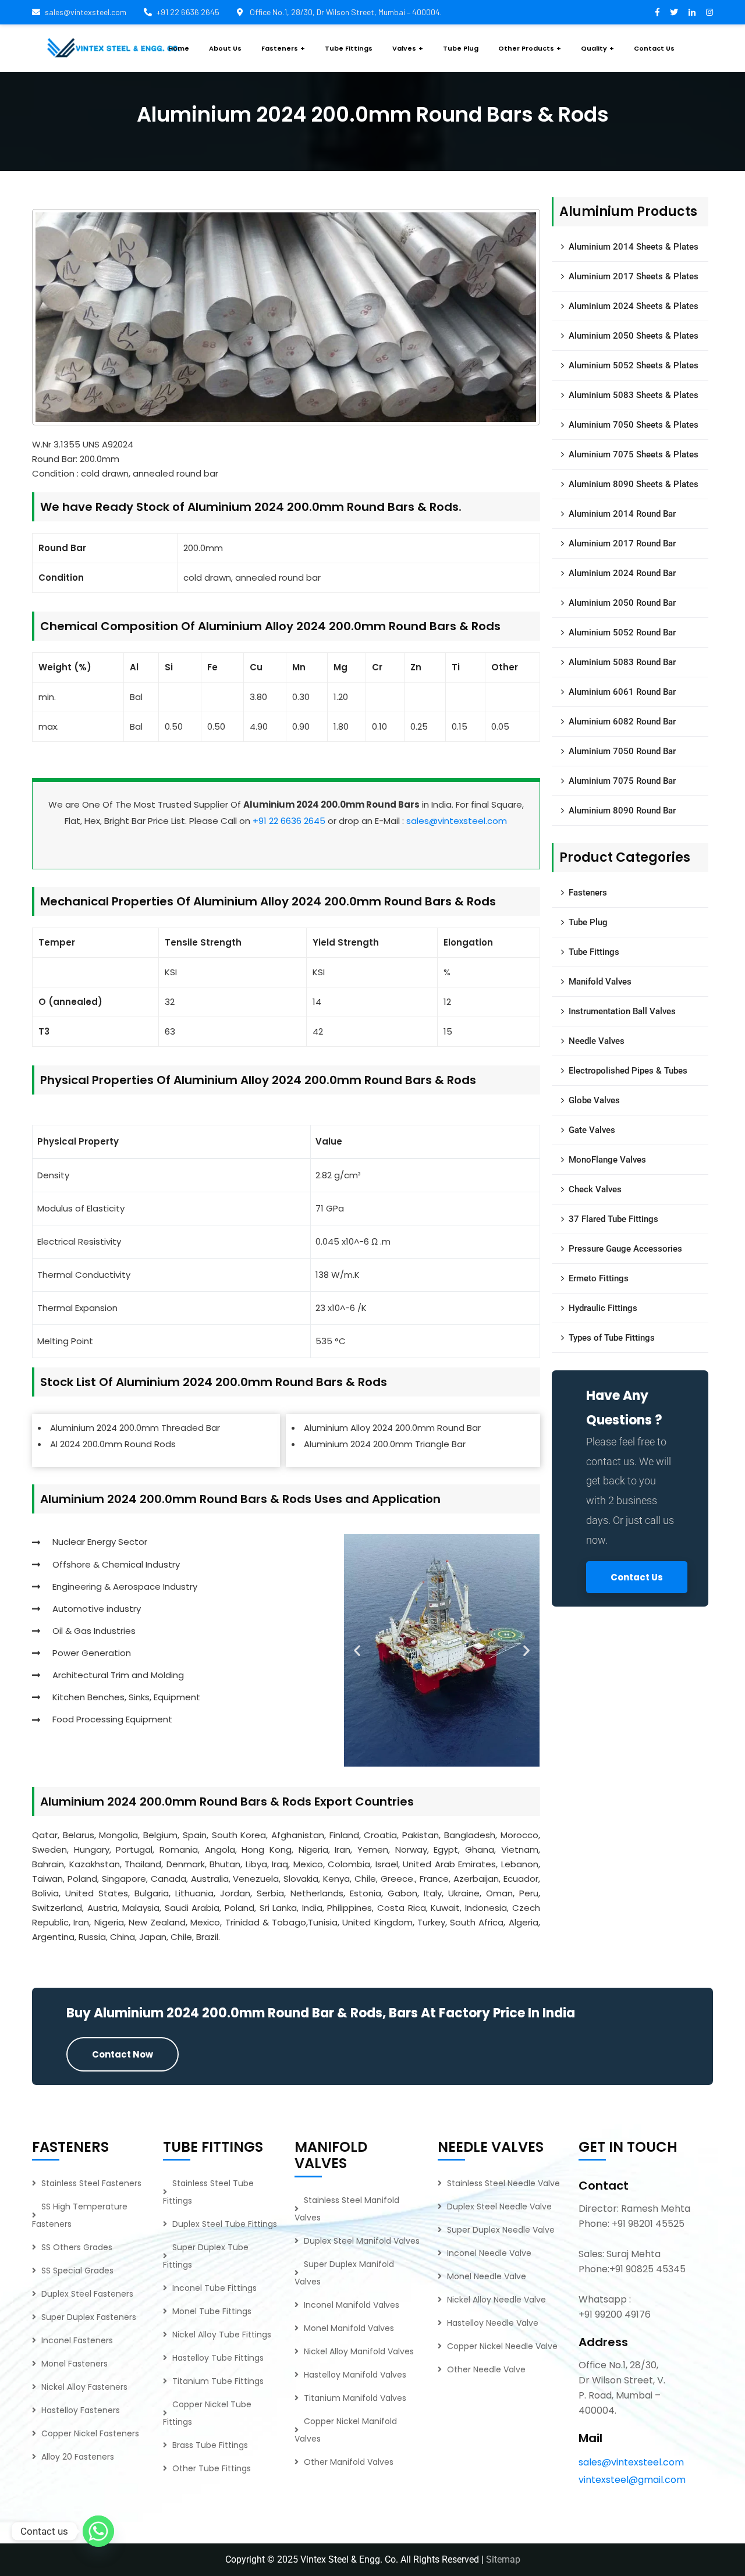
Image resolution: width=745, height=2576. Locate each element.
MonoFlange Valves (607, 1160)
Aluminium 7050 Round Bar (622, 751)
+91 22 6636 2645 (188, 12)
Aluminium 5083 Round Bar (622, 662)
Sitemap (503, 2559)
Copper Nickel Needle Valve (502, 2346)
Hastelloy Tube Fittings (218, 2358)
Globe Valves (594, 1100)
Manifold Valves (600, 982)
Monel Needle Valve (487, 2276)
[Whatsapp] (98, 2531)
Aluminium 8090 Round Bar (622, 811)
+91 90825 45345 (648, 2269)
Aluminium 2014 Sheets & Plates (634, 247)
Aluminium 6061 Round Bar (622, 692)
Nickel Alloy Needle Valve (496, 2300)
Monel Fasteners (74, 2364)
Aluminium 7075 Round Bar (622, 781)
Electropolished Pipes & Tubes (628, 1071)
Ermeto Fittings (599, 1278)
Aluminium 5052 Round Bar (622, 633)
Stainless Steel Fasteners (91, 2183)
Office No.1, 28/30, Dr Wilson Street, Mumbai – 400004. (345, 12)
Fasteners (588, 893)
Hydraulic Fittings (603, 1308)
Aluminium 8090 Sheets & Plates (634, 484)
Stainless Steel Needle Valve (503, 2183)
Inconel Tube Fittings (214, 2288)
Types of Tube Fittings (612, 1338)
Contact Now (123, 2054)
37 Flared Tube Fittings (613, 1219)
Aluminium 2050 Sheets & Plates (634, 336)
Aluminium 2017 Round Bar (622, 543)
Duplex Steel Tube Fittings (225, 2224)
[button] (357, 1651)
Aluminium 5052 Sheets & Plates (634, 365)
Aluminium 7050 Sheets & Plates (634, 425)
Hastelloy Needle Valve (493, 2323)
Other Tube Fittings (212, 2468)
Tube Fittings (594, 952)
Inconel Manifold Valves (352, 2305)
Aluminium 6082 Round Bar (622, 722)
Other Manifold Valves (349, 2462)
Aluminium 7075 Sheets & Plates (634, 454)
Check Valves (595, 1189)
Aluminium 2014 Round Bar (622, 514)
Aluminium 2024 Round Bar (622, 573)
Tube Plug (588, 922)
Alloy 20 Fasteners (78, 2457)
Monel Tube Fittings (212, 2311)
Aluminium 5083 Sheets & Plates (634, 395)
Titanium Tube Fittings (218, 2381)
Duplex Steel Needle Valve (499, 2207)
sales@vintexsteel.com (86, 12)
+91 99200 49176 (615, 2314)
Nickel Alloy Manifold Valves (359, 2351)
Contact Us (637, 1577)
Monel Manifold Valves (349, 2328)
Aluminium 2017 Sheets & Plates (634, 276)
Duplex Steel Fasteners (87, 2294)
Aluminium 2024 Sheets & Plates (634, 306)
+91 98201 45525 (648, 2224)
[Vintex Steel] (113, 48)
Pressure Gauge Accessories (625, 1249)
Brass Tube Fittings (210, 2445)
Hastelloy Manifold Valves (355, 2375)
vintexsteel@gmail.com (632, 2480)
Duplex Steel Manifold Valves (362, 2241)
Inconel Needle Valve (489, 2253)
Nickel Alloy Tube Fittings (222, 2335)
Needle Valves (597, 1041)
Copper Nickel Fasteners (90, 2433)
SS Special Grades (77, 2271)
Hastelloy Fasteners (81, 2410)
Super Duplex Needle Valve (501, 2230)
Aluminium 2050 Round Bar (622, 603)
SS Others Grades (77, 2247)
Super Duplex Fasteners (89, 2317)
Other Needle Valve (486, 2369)
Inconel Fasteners (77, 2340)
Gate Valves (592, 1130)
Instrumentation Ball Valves (622, 1011)
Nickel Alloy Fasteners (84, 2387)
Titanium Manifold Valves (355, 2398)
